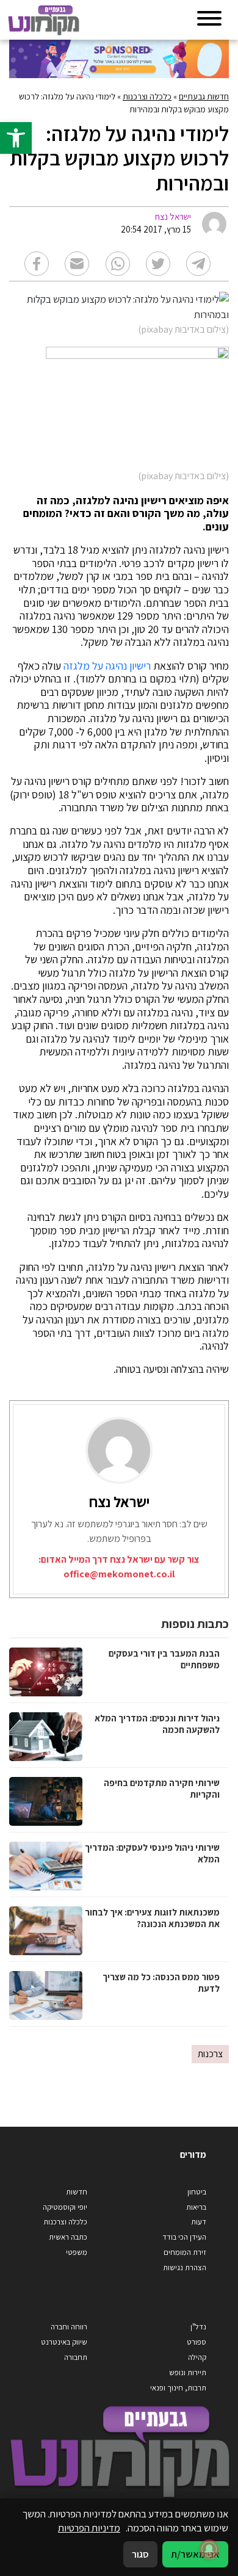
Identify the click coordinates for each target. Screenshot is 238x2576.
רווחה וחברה (69, 2327)
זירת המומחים (185, 2252)
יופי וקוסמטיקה (65, 2207)
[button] (16, 138)
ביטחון (197, 2192)
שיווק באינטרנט (64, 2342)
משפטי (77, 2252)
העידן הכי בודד (184, 2237)
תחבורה (76, 2357)
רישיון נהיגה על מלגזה (107, 666)
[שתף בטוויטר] (158, 264)
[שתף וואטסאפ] (118, 264)
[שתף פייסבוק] (37, 264)
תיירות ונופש (188, 2372)
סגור (140, 2554)
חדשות (77, 2192)
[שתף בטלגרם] (198, 264)
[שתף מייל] (77, 264)
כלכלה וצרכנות (147, 96)
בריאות (196, 2207)
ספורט (197, 2342)
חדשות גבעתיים (204, 96)
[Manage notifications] (209, 2549)
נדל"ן (198, 2327)
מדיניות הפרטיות (89, 2528)
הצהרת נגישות (185, 2267)
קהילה (197, 2357)
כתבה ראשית (68, 2237)
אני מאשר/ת (195, 2554)
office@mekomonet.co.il (119, 1574)
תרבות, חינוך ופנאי (178, 2388)
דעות (199, 2222)
